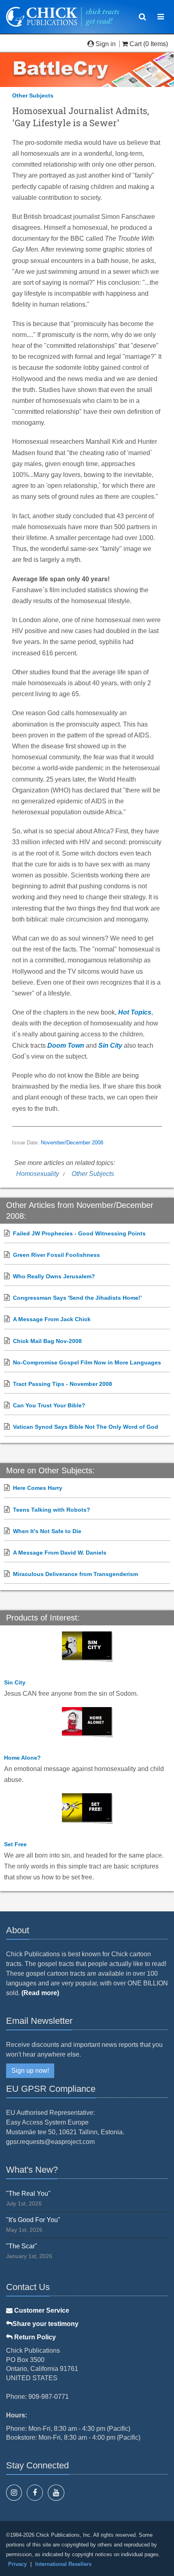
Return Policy (34, 2337)
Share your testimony (46, 2324)
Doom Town (66, 1045)
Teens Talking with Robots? (52, 1510)
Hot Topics (135, 1012)
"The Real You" (28, 2194)
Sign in (106, 44)
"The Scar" (22, 2246)
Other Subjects (33, 95)
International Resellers (63, 2564)
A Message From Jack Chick (52, 1319)
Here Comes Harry (38, 1488)
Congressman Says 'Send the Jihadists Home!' (77, 1298)
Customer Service (41, 2310)
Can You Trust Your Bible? (49, 1405)
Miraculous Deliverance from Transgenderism (75, 1574)
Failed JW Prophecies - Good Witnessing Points (79, 1233)
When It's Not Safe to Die (47, 1531)
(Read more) (40, 1993)
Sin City (110, 1045)
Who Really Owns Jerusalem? (54, 1276)
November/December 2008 (72, 1143)
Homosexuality (38, 1174)
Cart (136, 44)
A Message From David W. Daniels (60, 1553)
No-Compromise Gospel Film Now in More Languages (87, 1362)
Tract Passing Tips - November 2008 (63, 1384)
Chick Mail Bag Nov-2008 (47, 1341)
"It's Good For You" (33, 2220)
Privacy (17, 2564)
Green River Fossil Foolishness (56, 1255)
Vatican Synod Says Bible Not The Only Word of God (86, 1427)
